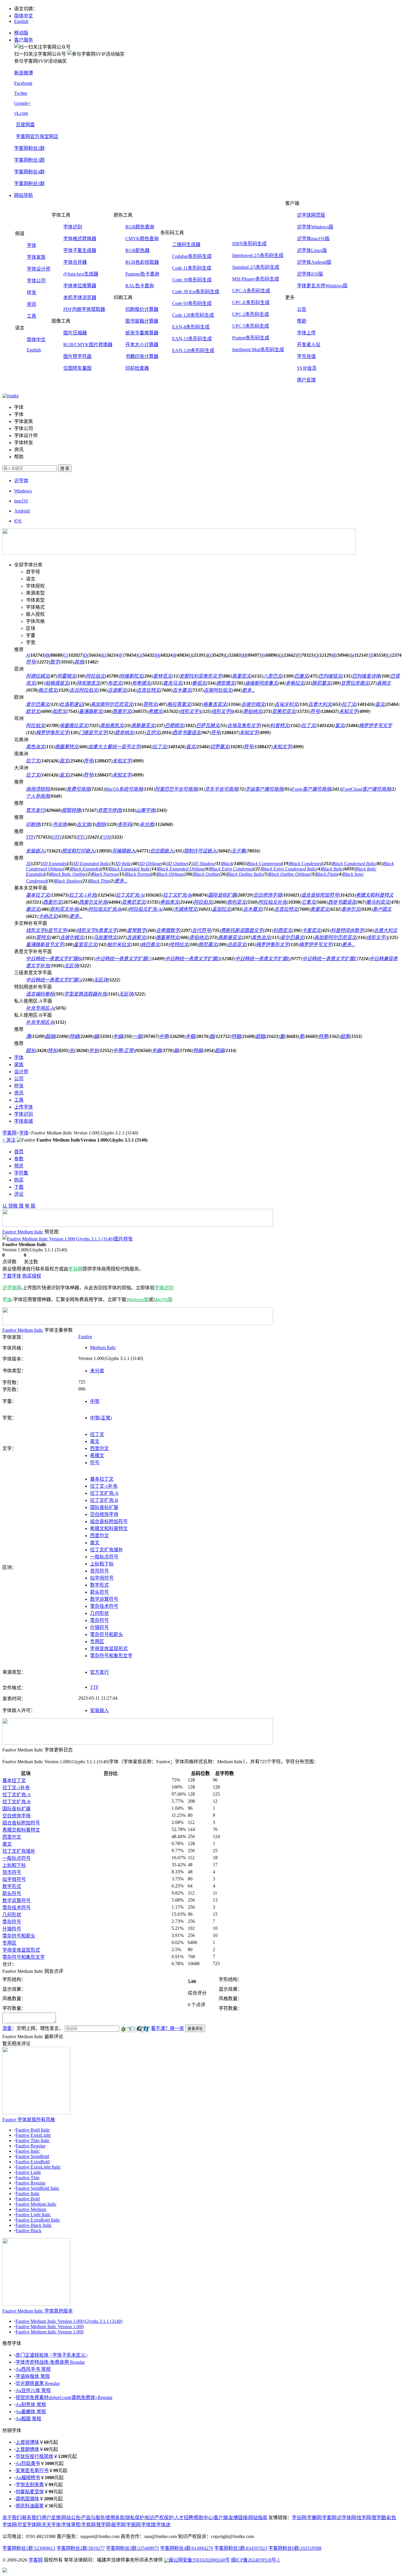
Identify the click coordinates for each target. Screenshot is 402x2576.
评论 (19, 1194)
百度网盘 (25, 125)
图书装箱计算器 (142, 321)
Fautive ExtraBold (33, 2162)
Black (227, 864)
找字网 (364, 2518)
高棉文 (384, 683)
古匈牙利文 (286, 704)
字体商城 (24, 1121)
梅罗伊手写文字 (376, 725)
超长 (31, 1050)
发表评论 (195, 2029)
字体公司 (36, 281)
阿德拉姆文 (38, 676)
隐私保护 (135, 2518)
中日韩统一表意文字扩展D (193, 959)
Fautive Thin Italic (33, 2140)
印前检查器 (137, 368)
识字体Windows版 (315, 227)
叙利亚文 (237, 902)
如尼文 (59, 711)
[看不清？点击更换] (135, 2029)
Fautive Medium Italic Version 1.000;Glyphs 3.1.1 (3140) (69, 2321)
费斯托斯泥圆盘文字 (242, 930)
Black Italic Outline (68, 874)
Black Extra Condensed (232, 869)
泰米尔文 (351, 909)
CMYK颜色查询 (142, 239)
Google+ (22, 103)
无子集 (238, 851)
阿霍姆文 (67, 676)
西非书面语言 (187, 733)
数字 (55, 662)
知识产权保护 (159, 2518)
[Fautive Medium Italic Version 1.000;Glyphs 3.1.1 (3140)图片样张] (68, 1239)
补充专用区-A (40, 1008)
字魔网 (314, 2518)
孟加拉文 (221, 909)
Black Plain (326, 874)
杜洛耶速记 (71, 704)
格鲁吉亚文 (215, 704)
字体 (31, 245)
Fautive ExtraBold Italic (38, 2220)
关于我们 (12, 2518)
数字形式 (99, 1585)
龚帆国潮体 (27, 2499)
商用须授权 (38, 789)
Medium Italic (103, 1347)
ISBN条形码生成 (249, 244)
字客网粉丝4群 (29, 172)
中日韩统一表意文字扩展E (263, 959)
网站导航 (24, 195)
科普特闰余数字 (347, 930)
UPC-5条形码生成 (251, 326)
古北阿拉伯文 (84, 690)
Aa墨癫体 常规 (31, 2412)
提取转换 (71, 810)
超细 (50, 1036)
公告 (302, 309)
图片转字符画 (77, 356)
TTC (82, 837)
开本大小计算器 (142, 345)
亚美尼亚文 (284, 711)
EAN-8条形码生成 (191, 327)
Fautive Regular (30, 2146)
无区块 (71, 966)
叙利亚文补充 (64, 909)
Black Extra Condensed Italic (289, 869)
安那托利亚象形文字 (201, 676)
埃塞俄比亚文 (74, 725)
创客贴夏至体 (30, 2492)
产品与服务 (93, 2518)
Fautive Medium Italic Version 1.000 (50, 2327)
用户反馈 (306, 380)
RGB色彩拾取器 (142, 262)
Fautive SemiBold (32, 2156)
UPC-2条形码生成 (251, 314)
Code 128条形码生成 (193, 315)
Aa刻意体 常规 (31, 2405)
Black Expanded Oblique (181, 869)
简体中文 (24, 16)
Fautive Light (28, 2172)
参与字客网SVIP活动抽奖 (40, 61)
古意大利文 (320, 704)
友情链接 (238, 2518)
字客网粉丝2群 (29, 148)
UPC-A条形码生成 (251, 291)
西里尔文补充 (93, 902)
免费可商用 (78, 789)
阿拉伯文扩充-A (145, 909)
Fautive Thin (28, 2178)
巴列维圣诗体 (366, 676)
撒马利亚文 (378, 902)
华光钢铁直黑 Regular (38, 2383)
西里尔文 (122, 711)
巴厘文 (301, 676)
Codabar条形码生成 (192, 256)
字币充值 (306, 356)
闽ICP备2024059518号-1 (255, 2560)
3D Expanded (55, 864)
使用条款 (115, 2518)
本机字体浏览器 (80, 297)
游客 (7, 2028)
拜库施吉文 (88, 683)
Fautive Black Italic (34, 2225)
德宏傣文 (225, 683)
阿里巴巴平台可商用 (176, 789)
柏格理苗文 (57, 683)
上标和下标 (102, 1564)
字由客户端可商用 (264, 789)
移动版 (21, 33)
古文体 (84, 824)
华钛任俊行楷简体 (34, 2456)
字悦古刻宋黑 (30, 2485)
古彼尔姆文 (253, 704)
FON (106, 837)
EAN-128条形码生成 (193, 350)
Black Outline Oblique (289, 874)
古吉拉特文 (148, 690)
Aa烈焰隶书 (28, 2463)
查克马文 (172, 683)
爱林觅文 (162, 676)
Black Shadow (68, 881)
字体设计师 (39, 269)
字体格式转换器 (80, 239)
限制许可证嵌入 (200, 851)
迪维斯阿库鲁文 (261, 683)
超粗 (260, 1036)
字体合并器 (75, 262)
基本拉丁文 (38, 895)
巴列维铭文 (330, 676)
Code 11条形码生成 (192, 268)
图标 (101, 824)
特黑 (323, 1036)
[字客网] (11, 396)
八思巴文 (273, 676)
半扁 (157, 1050)
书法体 (59, 824)
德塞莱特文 (67, 747)
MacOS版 (163, 1299)
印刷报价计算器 (142, 309)
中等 (164, 1036)
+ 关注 (9, 1140)
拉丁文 (349, 704)
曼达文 (33, 909)
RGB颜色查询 (140, 227)
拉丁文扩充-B (177, 895)
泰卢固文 (382, 909)
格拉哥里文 (179, 704)
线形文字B (222, 711)
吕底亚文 (237, 944)
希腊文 (155, 711)
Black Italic (332, 869)
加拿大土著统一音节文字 (114, 747)
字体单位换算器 (80, 286)
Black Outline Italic (245, 874)
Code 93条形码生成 (192, 303)
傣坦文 (199, 683)
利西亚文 (283, 930)
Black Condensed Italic (354, 864)
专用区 (97, 1642)
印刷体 (33, 824)
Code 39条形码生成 (192, 280)
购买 (19, 1180)
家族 (19, 1065)
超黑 (345, 1036)
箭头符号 (99, 1592)
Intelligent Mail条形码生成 (258, 350)
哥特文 (150, 704)
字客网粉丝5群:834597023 (241, 2548)
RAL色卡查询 (140, 286)
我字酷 (379, 2518)
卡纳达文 (48, 916)
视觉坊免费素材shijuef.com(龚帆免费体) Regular (64, 2397)
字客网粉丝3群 (29, 160)
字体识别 (73, 227)
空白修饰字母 (268, 895)
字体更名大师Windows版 (322, 286)
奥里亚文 (241, 676)
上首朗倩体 (27, 2449)
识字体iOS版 (310, 274)
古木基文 (182, 690)
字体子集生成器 (80, 250)
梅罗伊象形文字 (52, 733)
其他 (79, 662)
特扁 (198, 1050)
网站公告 (71, 2518)
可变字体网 (29, 2525)
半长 (94, 1050)
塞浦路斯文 (91, 711)
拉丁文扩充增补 (107, 1550)
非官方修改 (109, 810)
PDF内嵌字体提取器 (84, 309)
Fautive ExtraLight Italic (38, 2167)
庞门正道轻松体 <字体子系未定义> (52, 2355)
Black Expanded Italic (129, 869)
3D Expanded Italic (91, 864)
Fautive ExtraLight (33, 2135)
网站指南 (258, 2518)
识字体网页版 (311, 215)
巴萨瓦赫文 (208, 725)
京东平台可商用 (221, 789)
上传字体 (24, 1107)
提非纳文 (124, 733)
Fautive (85, 1337)
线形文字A (190, 711)
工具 (31, 316)
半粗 (190, 1036)
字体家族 (36, 257)
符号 (31, 662)
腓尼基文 (321, 683)
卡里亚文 (311, 930)
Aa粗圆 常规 (28, 2419)
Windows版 (137, 1299)
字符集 (21, 1173)
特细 (74, 1036)
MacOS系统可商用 (124, 789)
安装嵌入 (35, 851)
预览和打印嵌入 (78, 851)
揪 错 (18, 1206)
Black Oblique (170, 874)
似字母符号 (102, 1578)
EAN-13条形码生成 (192, 339)
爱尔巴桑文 (38, 704)
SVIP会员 (307, 368)
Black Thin (99, 881)
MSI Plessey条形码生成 (256, 279)
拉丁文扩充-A (130, 895)
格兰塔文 (48, 690)
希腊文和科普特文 (375, 895)
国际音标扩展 (222, 895)
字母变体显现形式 (109, 1649)
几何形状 (99, 1613)
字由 (7, 1299)
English (21, 21)
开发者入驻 (309, 345)
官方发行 (35, 810)
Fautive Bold (28, 2199)
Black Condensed (306, 864)
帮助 (302, 321)
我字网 (103, 2525)
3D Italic (123, 864)
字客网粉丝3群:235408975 (132, 2548)
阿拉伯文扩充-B (105, 909)
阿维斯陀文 (131, 676)
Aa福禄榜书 (28, 2478)
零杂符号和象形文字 (111, 1656)
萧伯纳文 (253, 711)
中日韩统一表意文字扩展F (330, 959)
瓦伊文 (153, 733)
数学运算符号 (104, 1599)
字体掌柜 (71, 2525)
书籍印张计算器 (142, 356)
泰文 (95, 1441)
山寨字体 (145, 810)
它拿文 (308, 902)
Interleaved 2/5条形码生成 (258, 255)
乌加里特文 (105, 937)
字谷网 (75, 1269)
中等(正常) (124, 1050)
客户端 (221, 2518)
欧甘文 (33, 711)
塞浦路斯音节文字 (45, 944)
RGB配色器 (137, 250)
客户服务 (24, 40)
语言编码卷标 (40, 994)
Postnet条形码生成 (251, 338)
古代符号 (201, 930)
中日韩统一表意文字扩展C (123, 959)
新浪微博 (24, 73)
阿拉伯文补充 (273, 902)
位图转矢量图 (77, 368)
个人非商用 (38, 796)
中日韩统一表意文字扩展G (54, 980)
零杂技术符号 (104, 1606)
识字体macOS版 (313, 239)
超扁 (220, 1050)
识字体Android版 (314, 262)
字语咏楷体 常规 (33, 2376)
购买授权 (32, 1276)
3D (29, 864)
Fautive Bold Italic (33, 2130)
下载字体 (12, 1276)
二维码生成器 (186, 244)
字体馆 (148, 2525)
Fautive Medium (31, 2209)
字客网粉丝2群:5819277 (81, 2548)
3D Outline (177, 864)
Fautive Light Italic (33, 2215)
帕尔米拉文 (119, 944)
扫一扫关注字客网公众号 (40, 54)
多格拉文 (295, 683)
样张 (31, 292)
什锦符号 (99, 1627)
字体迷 (163, 2525)
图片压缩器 (75, 333)
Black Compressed (265, 864)
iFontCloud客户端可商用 (366, 789)
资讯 (31, 304)
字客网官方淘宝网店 (37, 136)
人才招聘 (184, 2518)
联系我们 (31, 2518)
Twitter (21, 93)
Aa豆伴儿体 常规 (33, 2390)
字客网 (9, 1133)
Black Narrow (105, 874)
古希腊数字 (168, 930)
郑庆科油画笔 (30, 2506)
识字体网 (12, 1288)
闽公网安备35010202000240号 (199, 2560)
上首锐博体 (27, 2442)
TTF (30, 837)
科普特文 (280, 725)
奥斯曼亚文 (143, 725)
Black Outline (206, 874)
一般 (137, 1036)
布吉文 (115, 683)
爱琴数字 (137, 930)
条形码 (125, 824)
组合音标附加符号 (320, 895)
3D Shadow (204, 864)
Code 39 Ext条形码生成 (196, 292)
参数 (19, 1159)
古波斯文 (117, 690)
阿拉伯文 (95, 676)
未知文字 (348, 711)
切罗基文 (220, 747)
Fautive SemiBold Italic (38, 2188)
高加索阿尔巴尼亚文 (112, 704)
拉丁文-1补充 (83, 895)
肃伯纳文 (199, 937)
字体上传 (306, 333)
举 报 (30, 1206)
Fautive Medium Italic (36, 2204)
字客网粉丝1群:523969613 (29, 2548)
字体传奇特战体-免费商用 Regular (50, 2362)
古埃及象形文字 (244, 725)
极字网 (118, 2525)
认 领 (8, 1206)
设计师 (21, 1072)
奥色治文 (35, 747)
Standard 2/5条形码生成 (256, 267)
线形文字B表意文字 (97, 930)
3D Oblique (150, 864)
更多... (248, 690)
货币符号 (99, 1571)
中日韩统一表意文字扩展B (53, 959)
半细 (118, 1036)
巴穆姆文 (174, 725)
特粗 (236, 1036)
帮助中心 (203, 2518)
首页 (19, 1152)
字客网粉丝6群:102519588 (295, 2548)
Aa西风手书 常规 (33, 2369)
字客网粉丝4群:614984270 (187, 2548)
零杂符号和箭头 (107, 1634)
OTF (56, 837)
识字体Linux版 (312, 250)
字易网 (88, 2525)
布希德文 (141, 683)
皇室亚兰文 (85, 944)
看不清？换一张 (167, 2028)
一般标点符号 (104, 1557)
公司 (19, 1079)
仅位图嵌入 (162, 851)
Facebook (23, 83)
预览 (19, 1166)
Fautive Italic (28, 2151)
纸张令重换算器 (142, 333)
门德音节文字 (93, 733)
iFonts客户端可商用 (311, 789)
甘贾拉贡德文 (355, 683)
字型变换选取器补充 (85, 994)
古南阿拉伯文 (218, 690)
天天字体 (51, 2525)
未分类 (147, 824)
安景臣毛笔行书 (32, 2470)
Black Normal (138, 874)
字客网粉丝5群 (29, 184)
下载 (19, 1187)
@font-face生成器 (81, 274)
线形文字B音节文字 (46, 930)
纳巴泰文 (150, 944)
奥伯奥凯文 (112, 725)
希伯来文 (170, 902)
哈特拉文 (179, 944)
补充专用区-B (40, 1022)
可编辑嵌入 (124, 851)
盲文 (380, 704)
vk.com (21, 113)
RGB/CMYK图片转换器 (88, 345)
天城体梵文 (185, 909)
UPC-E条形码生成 (251, 302)
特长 (52, 1050)
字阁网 (133, 2525)
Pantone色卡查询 (142, 274)
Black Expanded (86, 869)
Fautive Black (29, 2231)
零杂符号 (99, 1620)
